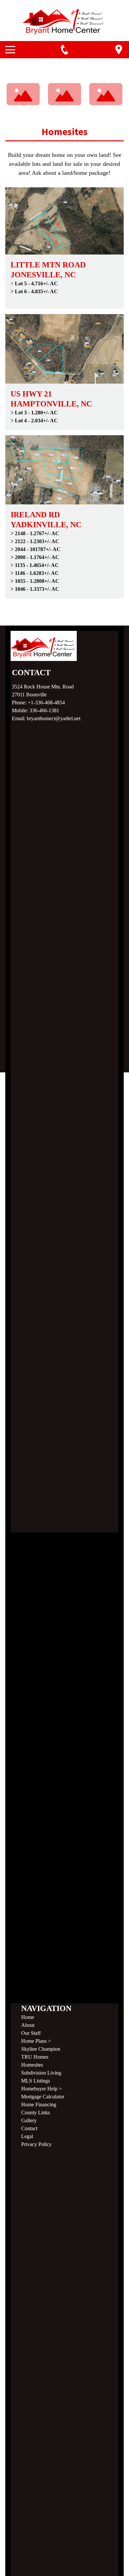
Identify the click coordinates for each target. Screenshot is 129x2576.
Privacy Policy (36, 2144)
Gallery (29, 2120)
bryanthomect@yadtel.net (54, 718)
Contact (29, 2128)
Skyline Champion (41, 2049)
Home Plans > (36, 2041)
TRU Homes (35, 2057)
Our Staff (31, 2033)
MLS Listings (36, 2081)
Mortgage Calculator (43, 2097)
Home (28, 2017)
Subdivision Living (41, 2073)
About (28, 2025)
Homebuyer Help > (42, 2089)
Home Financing (39, 2105)
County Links (36, 2112)
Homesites (32, 2065)
